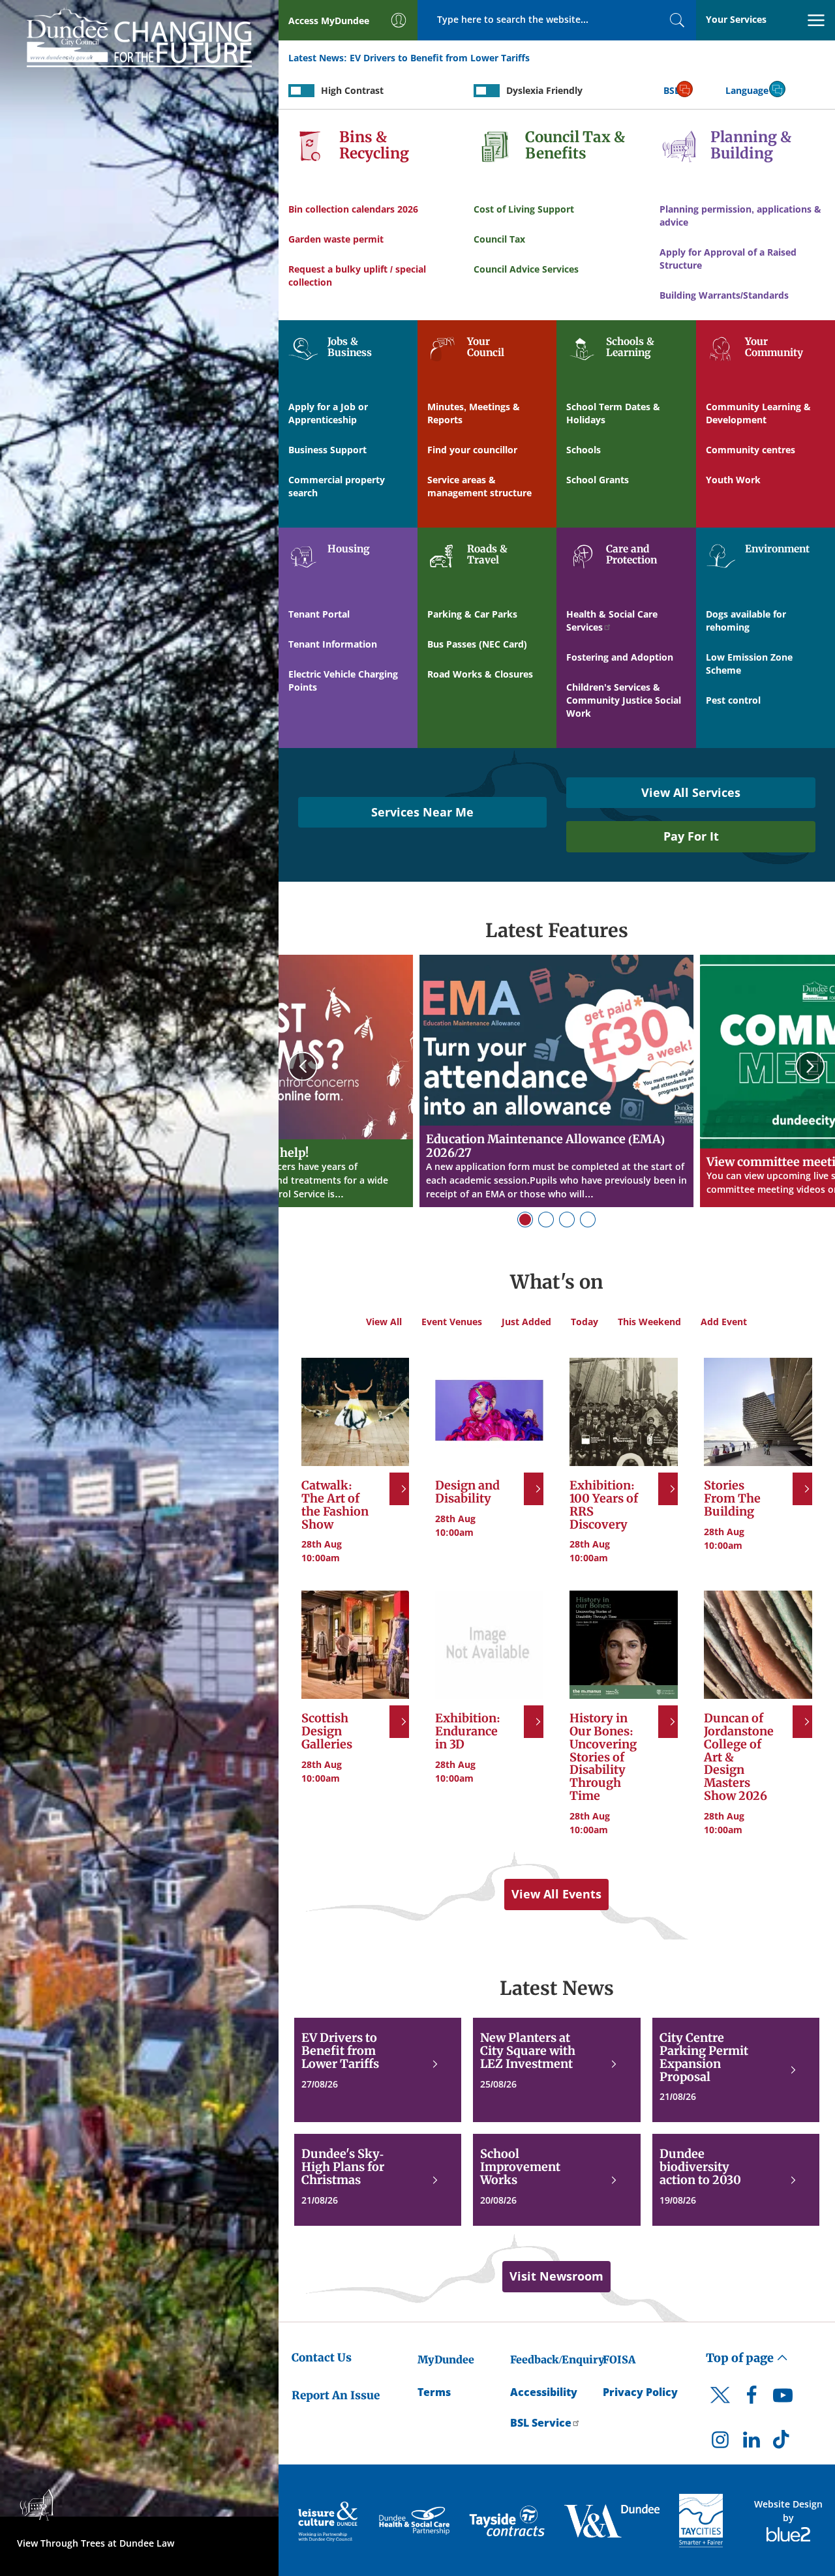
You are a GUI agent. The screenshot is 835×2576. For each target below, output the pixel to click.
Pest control (733, 700)
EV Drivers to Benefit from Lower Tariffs (440, 58)
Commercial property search (337, 486)
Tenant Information (333, 644)
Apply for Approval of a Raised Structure (728, 259)
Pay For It (691, 836)
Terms (434, 2392)
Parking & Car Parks (472, 614)
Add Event (724, 1322)
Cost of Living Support (524, 209)
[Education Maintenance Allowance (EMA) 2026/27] (556, 1081)
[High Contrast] (301, 91)
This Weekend (649, 1322)
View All (384, 1322)
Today (584, 1322)
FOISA (619, 2359)
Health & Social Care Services (612, 621)
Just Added (526, 1322)
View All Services (691, 792)
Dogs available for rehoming (746, 621)
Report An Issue (336, 2395)
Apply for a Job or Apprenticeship (328, 413)
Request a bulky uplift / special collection (357, 276)
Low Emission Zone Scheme (749, 664)
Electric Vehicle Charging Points (343, 681)
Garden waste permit (336, 239)
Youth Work (733, 480)
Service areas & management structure (479, 486)
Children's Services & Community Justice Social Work (624, 700)
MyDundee (446, 2359)
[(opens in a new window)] (329, 2521)
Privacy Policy (640, 2392)
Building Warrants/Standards (724, 295)
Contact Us (322, 2358)
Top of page (741, 2358)
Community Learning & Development (758, 413)
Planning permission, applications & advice (740, 216)
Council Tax (499, 239)
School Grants (598, 480)
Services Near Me (422, 812)
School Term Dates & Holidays (613, 413)
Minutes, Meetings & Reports (474, 413)
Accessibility (544, 2392)
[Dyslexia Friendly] (487, 91)
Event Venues (452, 1322)
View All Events (556, 1894)
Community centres (751, 450)
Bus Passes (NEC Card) (477, 644)
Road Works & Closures (480, 674)
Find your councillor (472, 450)
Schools (584, 450)
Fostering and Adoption (620, 657)
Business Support (327, 450)
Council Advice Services (526, 269)
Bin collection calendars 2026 (353, 209)
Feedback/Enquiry (557, 2359)
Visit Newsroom (556, 2276)
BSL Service (541, 2423)
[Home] (139, 35)
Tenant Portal (319, 614)
